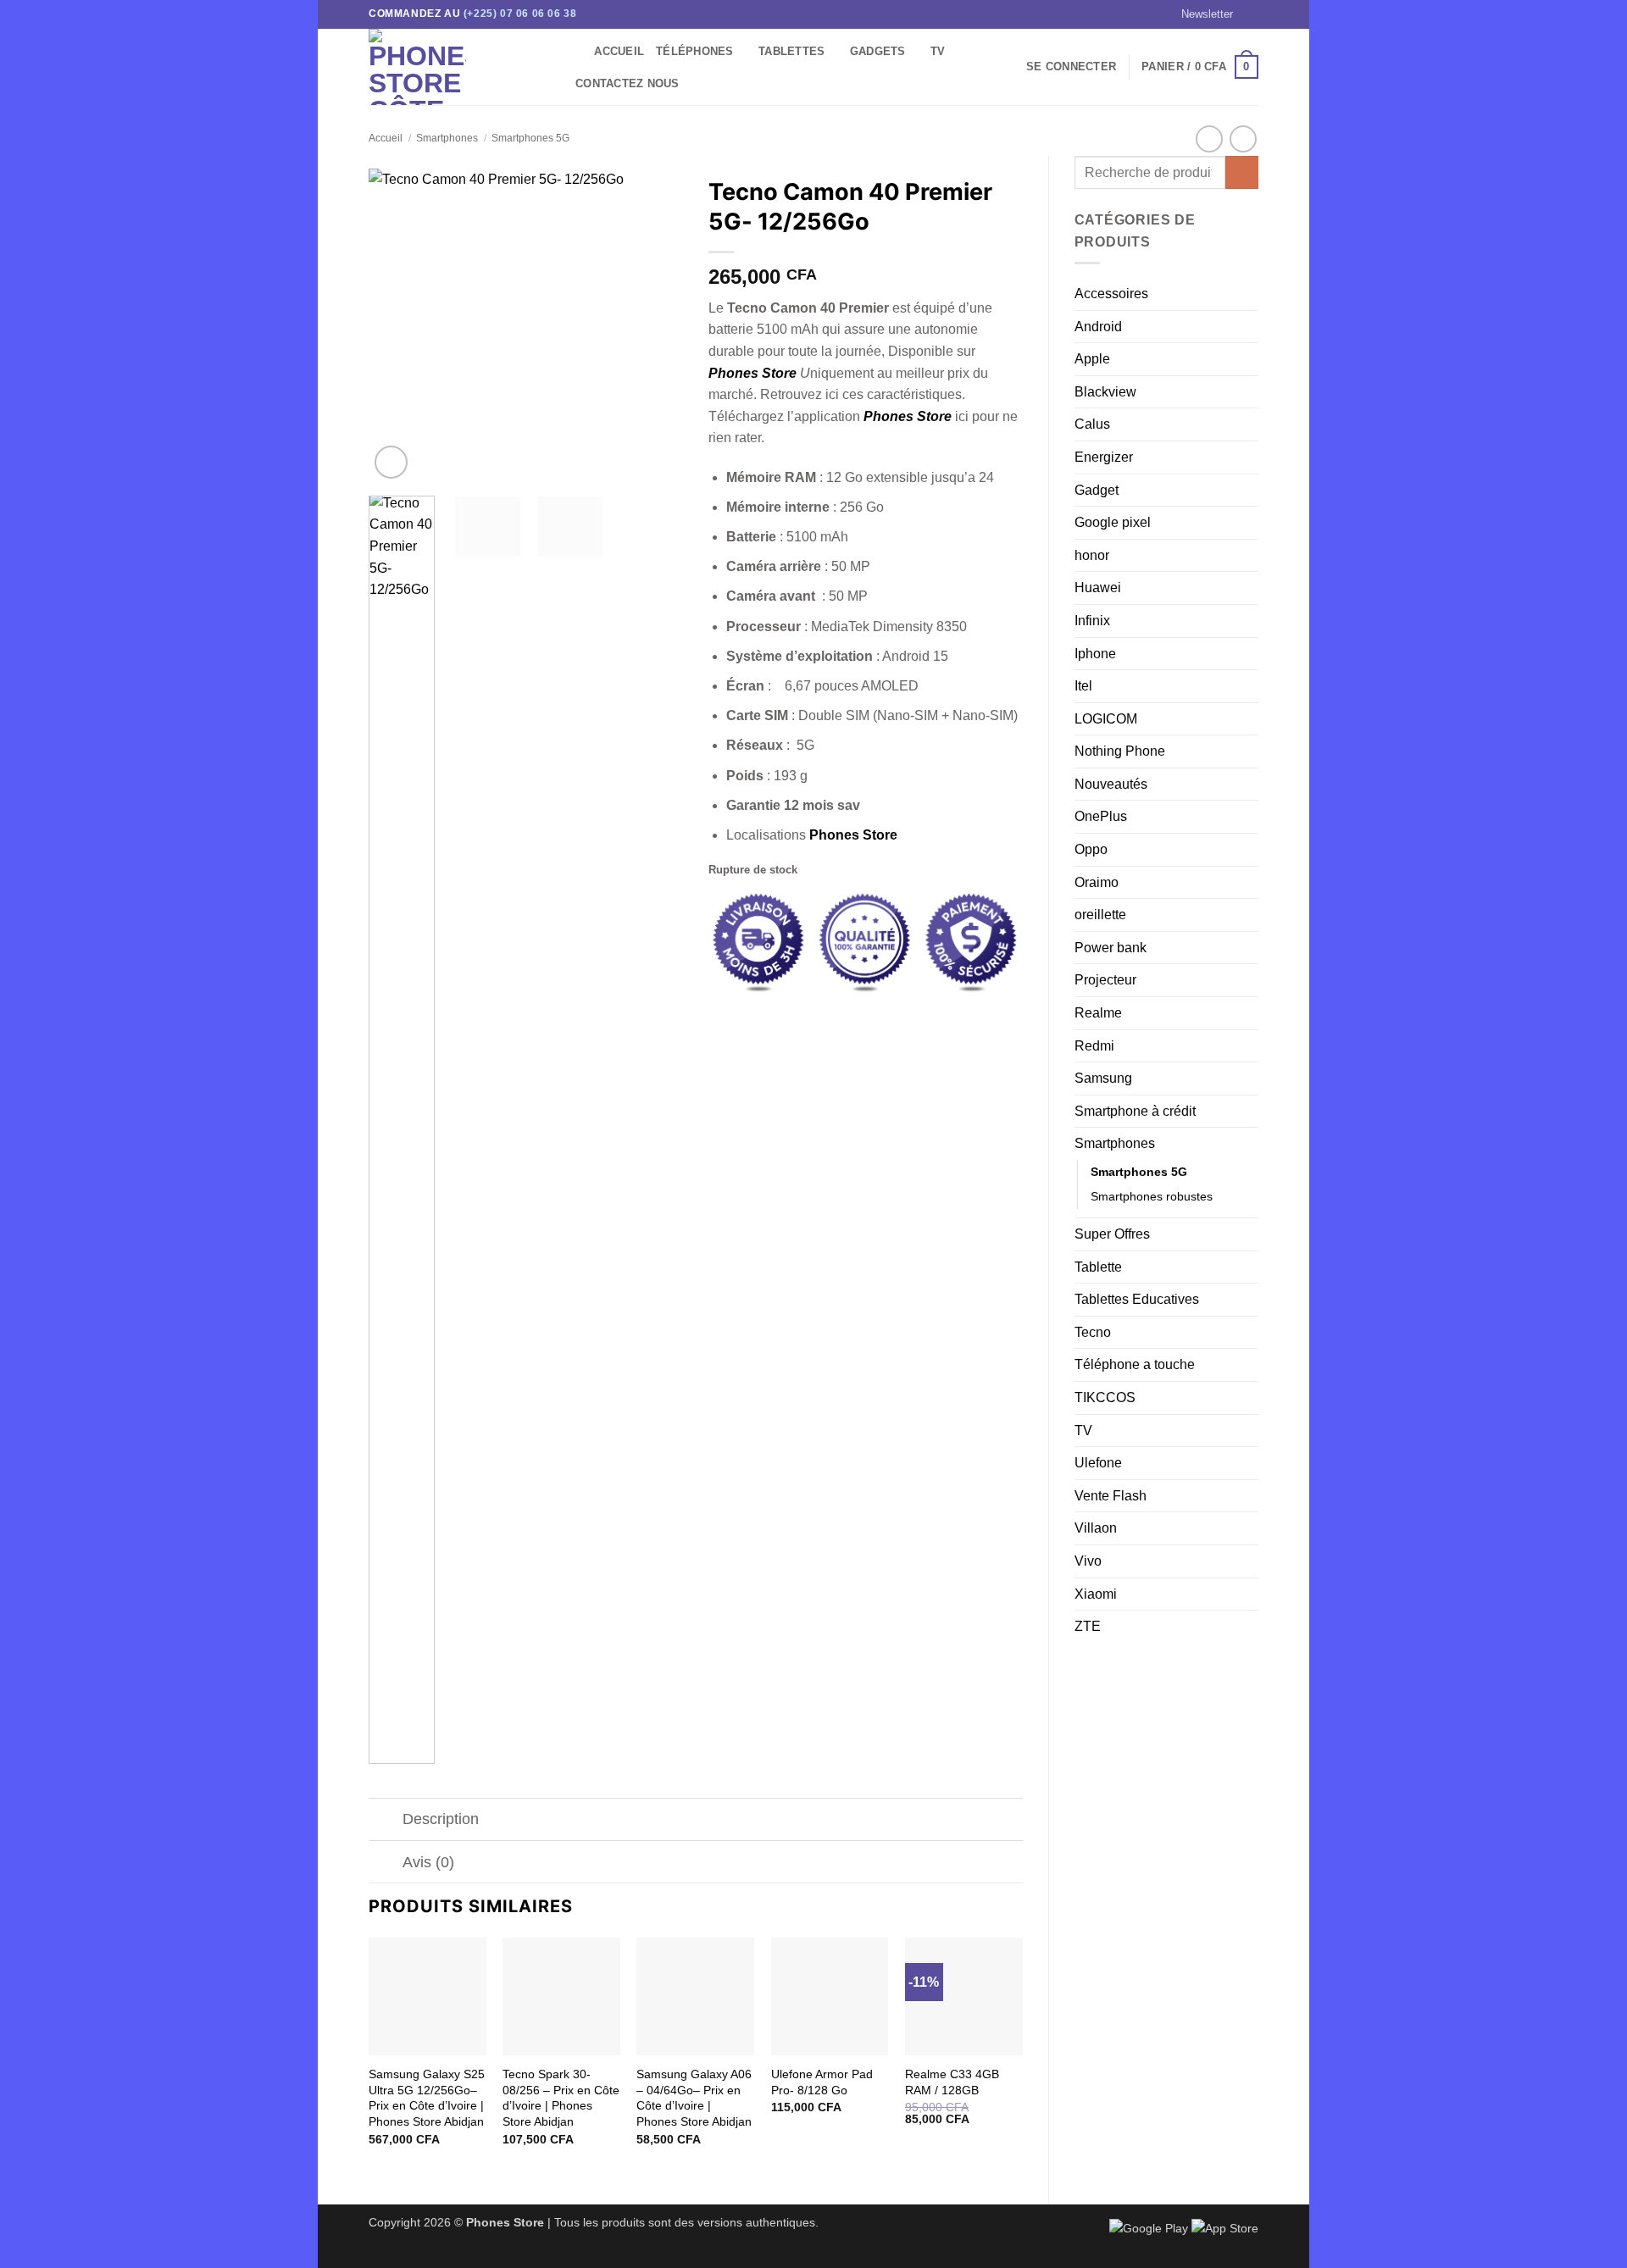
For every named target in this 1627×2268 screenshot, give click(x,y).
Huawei (1098, 588)
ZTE (1088, 1626)
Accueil (619, 51)
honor (1092, 555)
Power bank (1111, 948)
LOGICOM (1106, 719)
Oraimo (1097, 882)
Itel (1083, 686)
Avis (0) (428, 1862)
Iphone (1095, 654)
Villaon (1096, 1528)
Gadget (1097, 490)
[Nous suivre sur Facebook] (1250, 14)
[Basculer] (385, 1821)
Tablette (1098, 1267)
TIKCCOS (1105, 1397)
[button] (1199, 14)
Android (1098, 327)
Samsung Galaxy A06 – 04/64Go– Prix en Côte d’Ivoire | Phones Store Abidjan (694, 2098)
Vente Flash (1111, 1496)
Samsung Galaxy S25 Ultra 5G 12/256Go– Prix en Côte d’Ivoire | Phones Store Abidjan (427, 2098)
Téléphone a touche (1135, 1364)
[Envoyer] (1242, 172)
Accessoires (1111, 294)
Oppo (1091, 849)
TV (938, 51)
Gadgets (878, 51)
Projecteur (1105, 980)
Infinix (1092, 621)
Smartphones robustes (1152, 1196)
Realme (1098, 1013)
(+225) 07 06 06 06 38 (520, 14)
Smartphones (447, 138)
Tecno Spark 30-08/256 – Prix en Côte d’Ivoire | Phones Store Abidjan (561, 2098)
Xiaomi (1096, 1594)
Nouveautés (1111, 784)
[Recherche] (576, 52)
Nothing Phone (1120, 751)
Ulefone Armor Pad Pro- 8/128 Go (822, 2082)
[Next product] (1209, 139)
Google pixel (1113, 522)
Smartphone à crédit (1135, 1111)
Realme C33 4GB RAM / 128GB (952, 2082)
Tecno (1093, 1332)
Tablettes (791, 51)
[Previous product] (1243, 139)
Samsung (1103, 1078)
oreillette (1100, 915)
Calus (1092, 424)
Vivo (1088, 1561)
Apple (1092, 359)
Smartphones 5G (530, 138)
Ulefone (1098, 1463)
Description (441, 1819)
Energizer (1104, 457)
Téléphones (695, 51)
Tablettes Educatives (1137, 1299)
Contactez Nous (627, 83)
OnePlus (1101, 816)
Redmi (1094, 1046)
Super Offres (1112, 1234)
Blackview (1105, 392)
